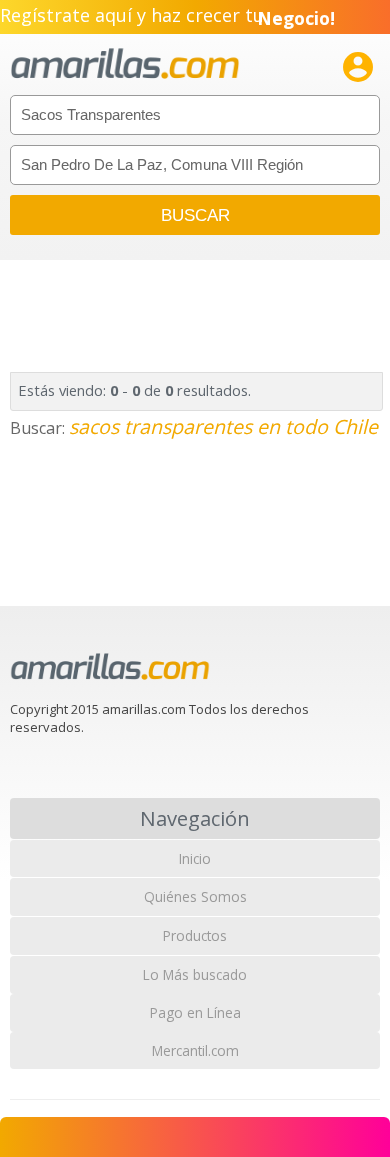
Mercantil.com (195, 1050)
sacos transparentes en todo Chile (223, 426)
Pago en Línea (195, 1012)
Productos (195, 935)
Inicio (195, 858)
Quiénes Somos (195, 896)
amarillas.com (125, 64)
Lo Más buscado (195, 974)
